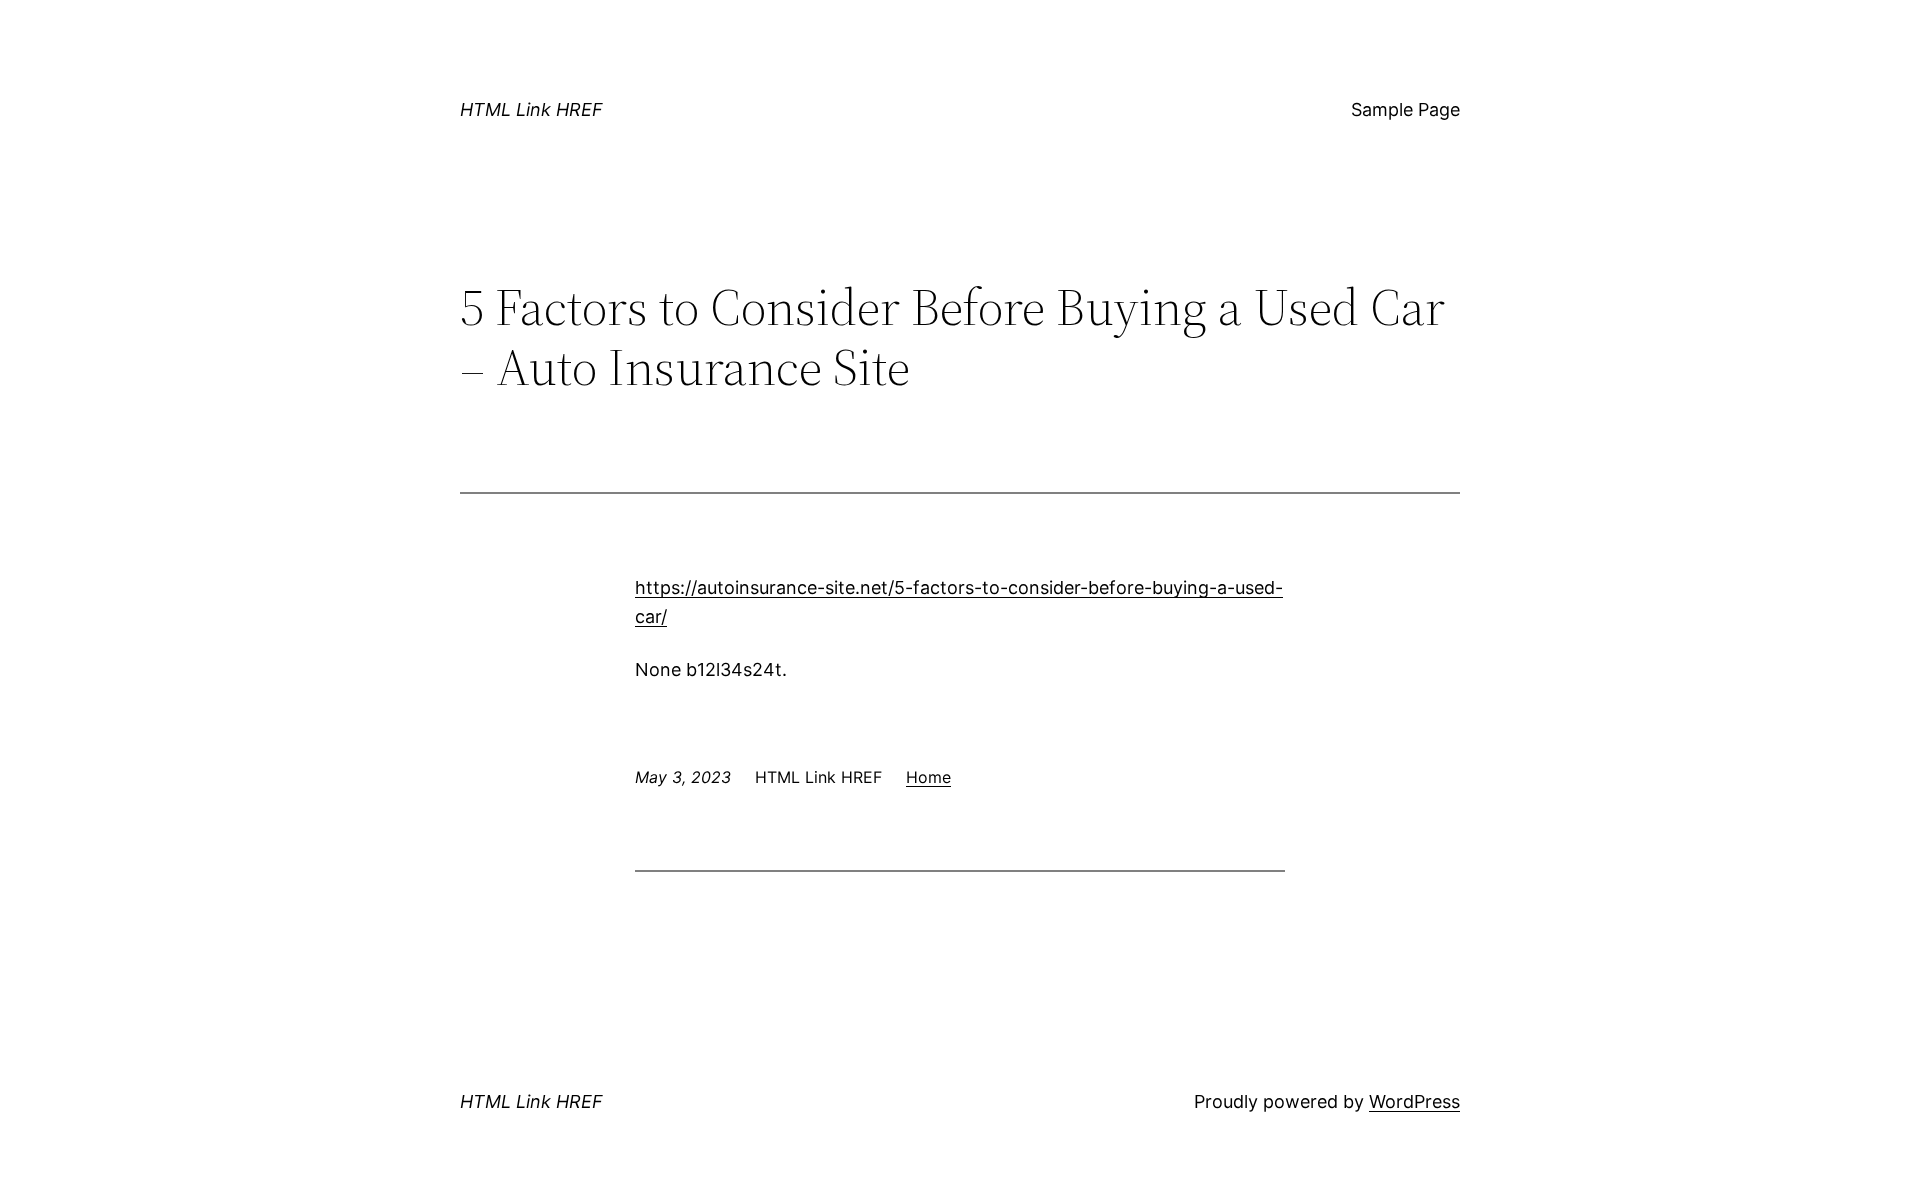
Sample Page (1405, 109)
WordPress (1414, 1101)
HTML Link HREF (531, 109)
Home (928, 777)
